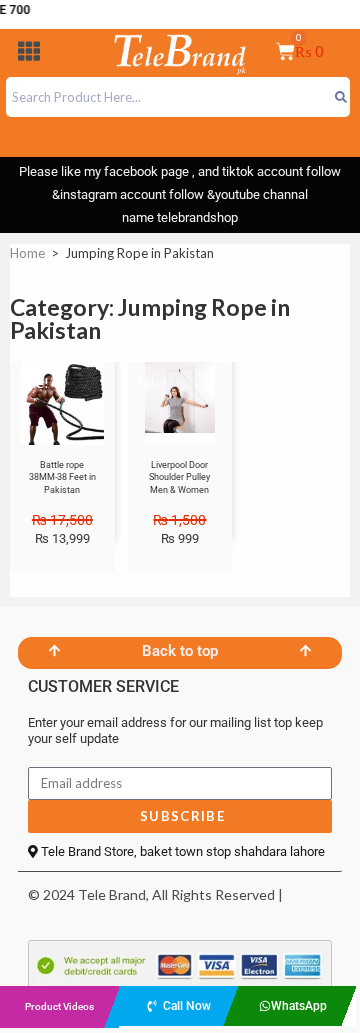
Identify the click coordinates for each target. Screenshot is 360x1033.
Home (27, 253)
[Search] (340, 97)
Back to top (180, 651)
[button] (29, 54)
